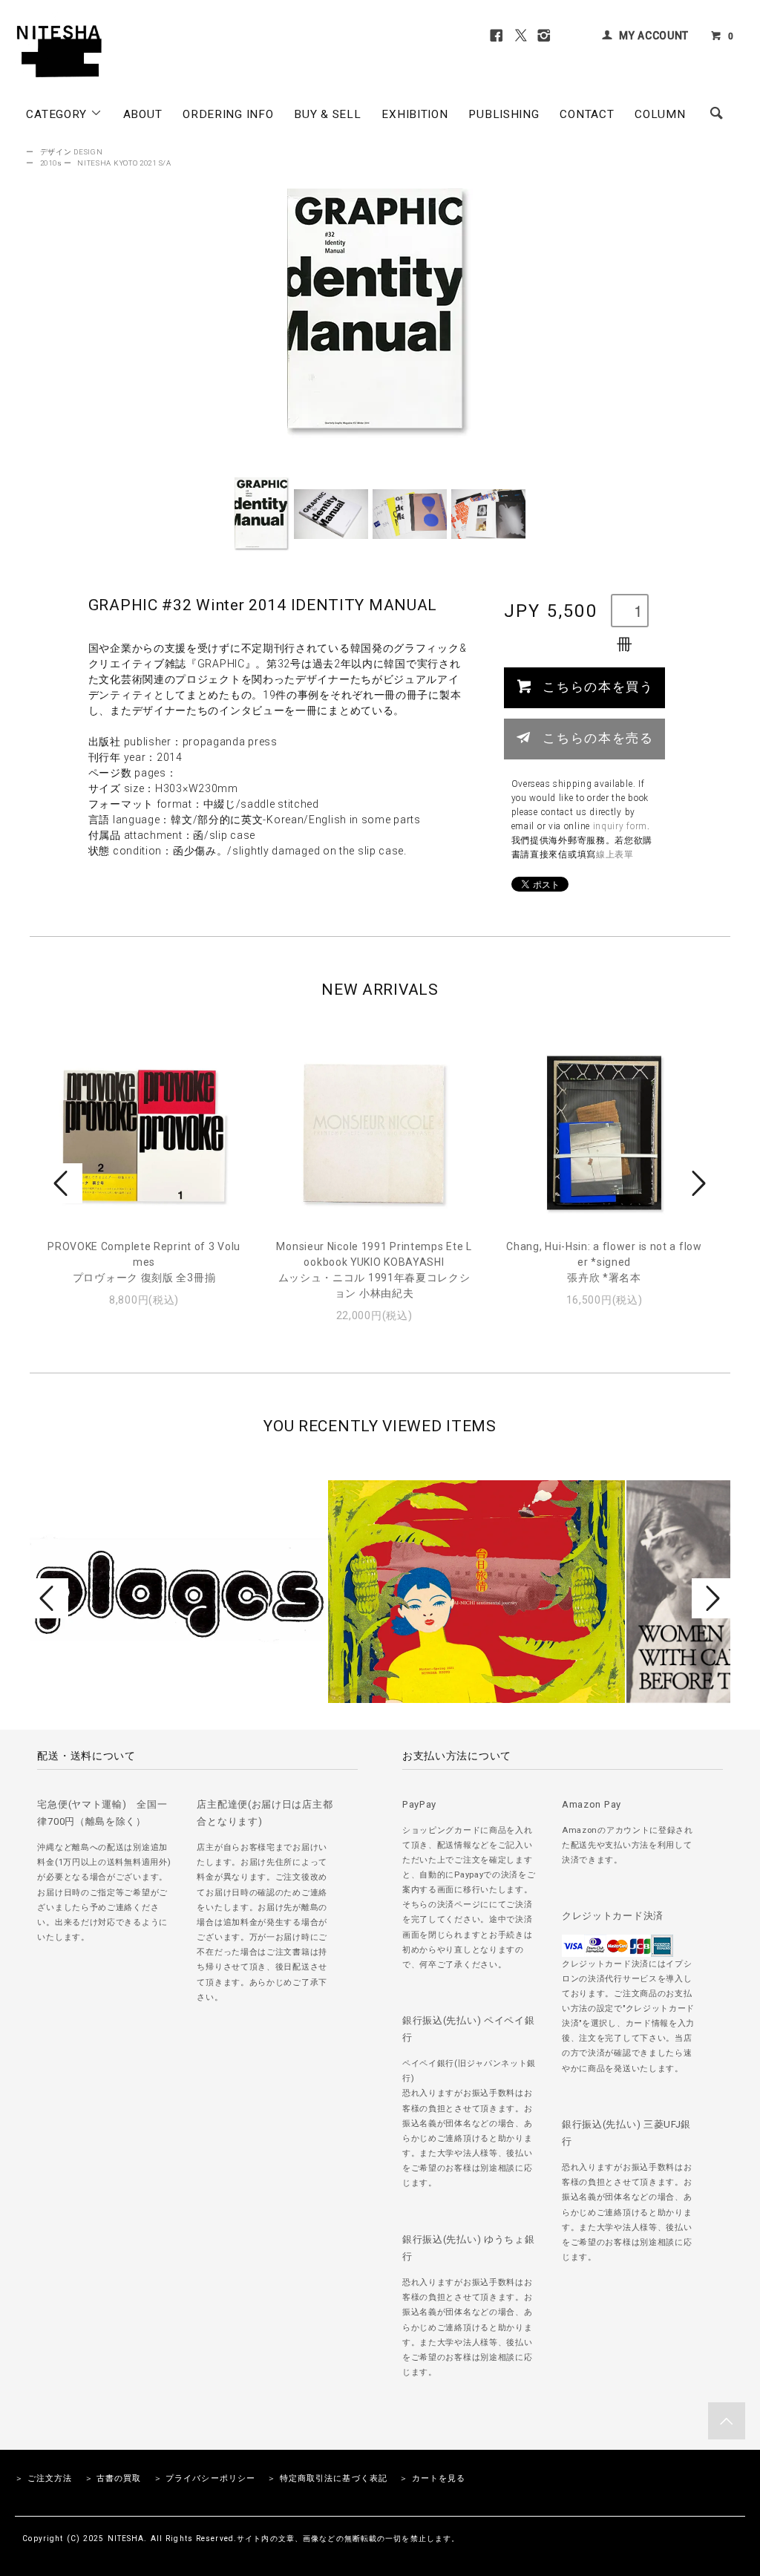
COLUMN (660, 114)
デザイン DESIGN (72, 152)
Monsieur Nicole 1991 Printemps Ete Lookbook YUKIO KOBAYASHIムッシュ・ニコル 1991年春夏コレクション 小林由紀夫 (374, 1270)
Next (697, 1183)
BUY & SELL (327, 114)
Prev (63, 1183)
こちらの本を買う (598, 686)
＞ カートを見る (432, 2478)
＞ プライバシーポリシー (204, 2478)
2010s (51, 163)
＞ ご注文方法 (43, 2478)
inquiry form (620, 826)
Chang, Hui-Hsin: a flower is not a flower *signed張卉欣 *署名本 (604, 1262)
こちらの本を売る (598, 737)
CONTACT (587, 114)
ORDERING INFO (228, 114)
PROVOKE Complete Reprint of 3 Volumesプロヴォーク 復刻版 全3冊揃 (144, 1262)
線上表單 (615, 854)
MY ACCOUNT (654, 36)
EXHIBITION (415, 114)
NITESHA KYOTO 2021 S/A (124, 163)
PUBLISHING (504, 114)
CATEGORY (58, 114)
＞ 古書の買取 (113, 2478)
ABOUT (143, 114)
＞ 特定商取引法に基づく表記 (327, 2478)
